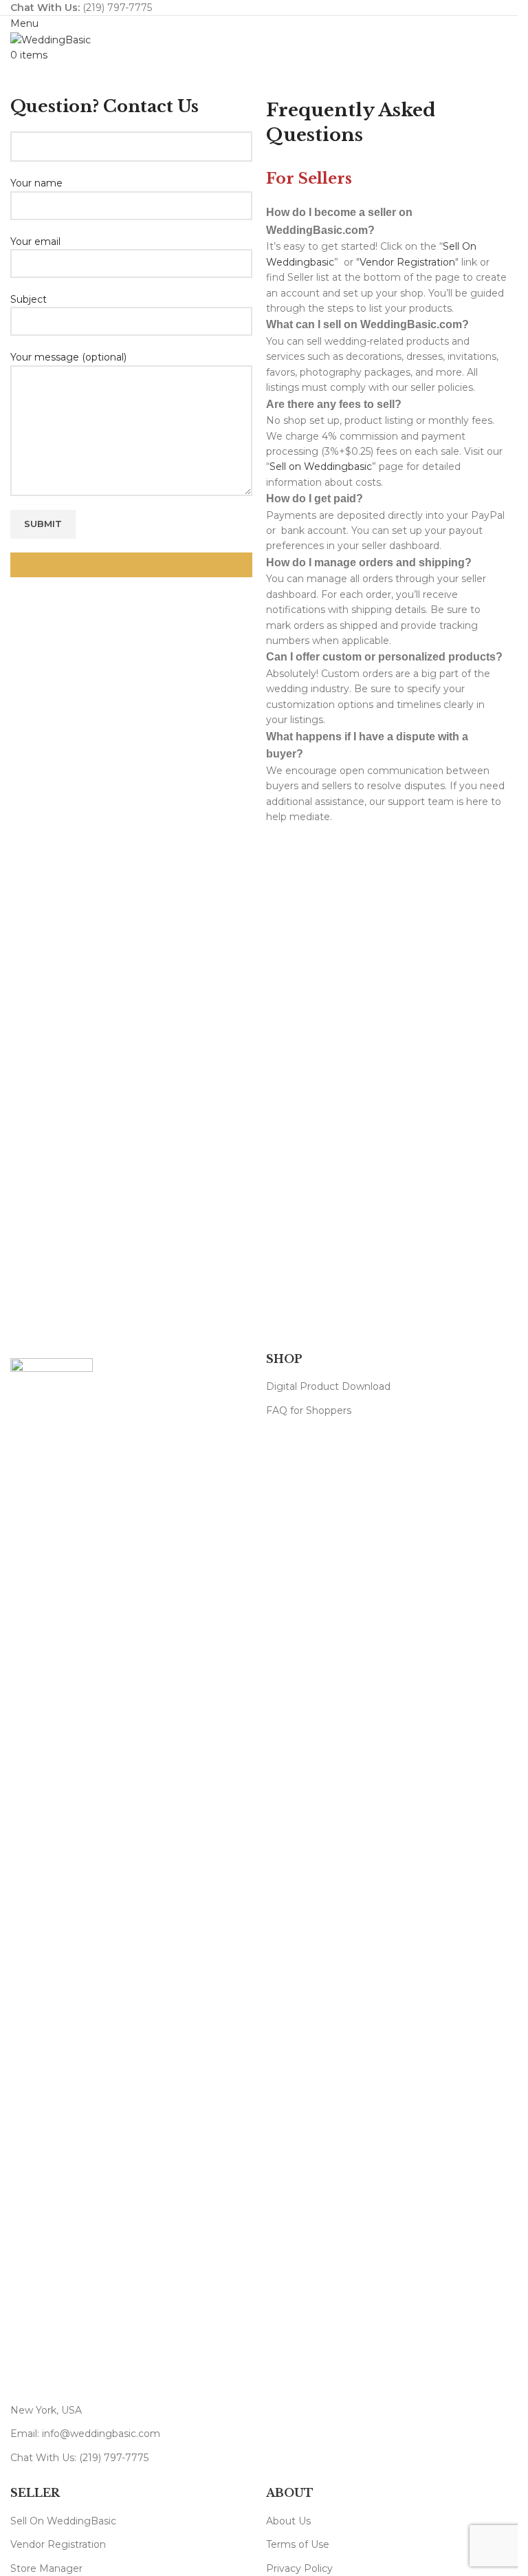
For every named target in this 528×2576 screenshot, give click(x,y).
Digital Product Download (328, 1386)
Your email (35, 241)
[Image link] (52, 1873)
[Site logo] (51, 39)
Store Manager (46, 2568)
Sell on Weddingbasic (321, 466)
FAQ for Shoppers (309, 1410)
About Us (288, 2521)
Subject (29, 299)
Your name (36, 183)
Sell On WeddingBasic (63, 2521)
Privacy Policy (299, 2568)
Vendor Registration (407, 262)
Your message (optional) (68, 357)
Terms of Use (298, 2544)
